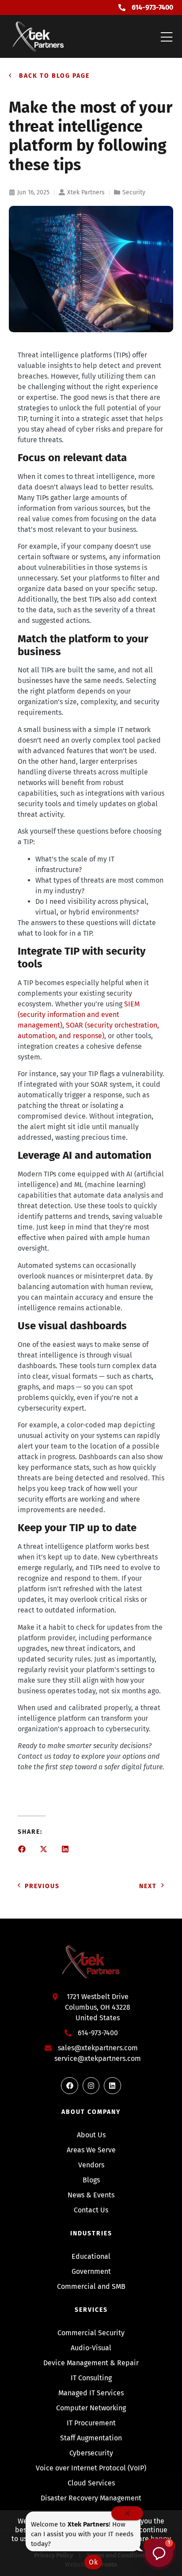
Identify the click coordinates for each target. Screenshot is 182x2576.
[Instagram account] (91, 2086)
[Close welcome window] (127, 2513)
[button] (22, 1849)
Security (134, 192)
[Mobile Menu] (167, 38)
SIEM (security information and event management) (79, 1015)
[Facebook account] (69, 2086)
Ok (93, 2562)
